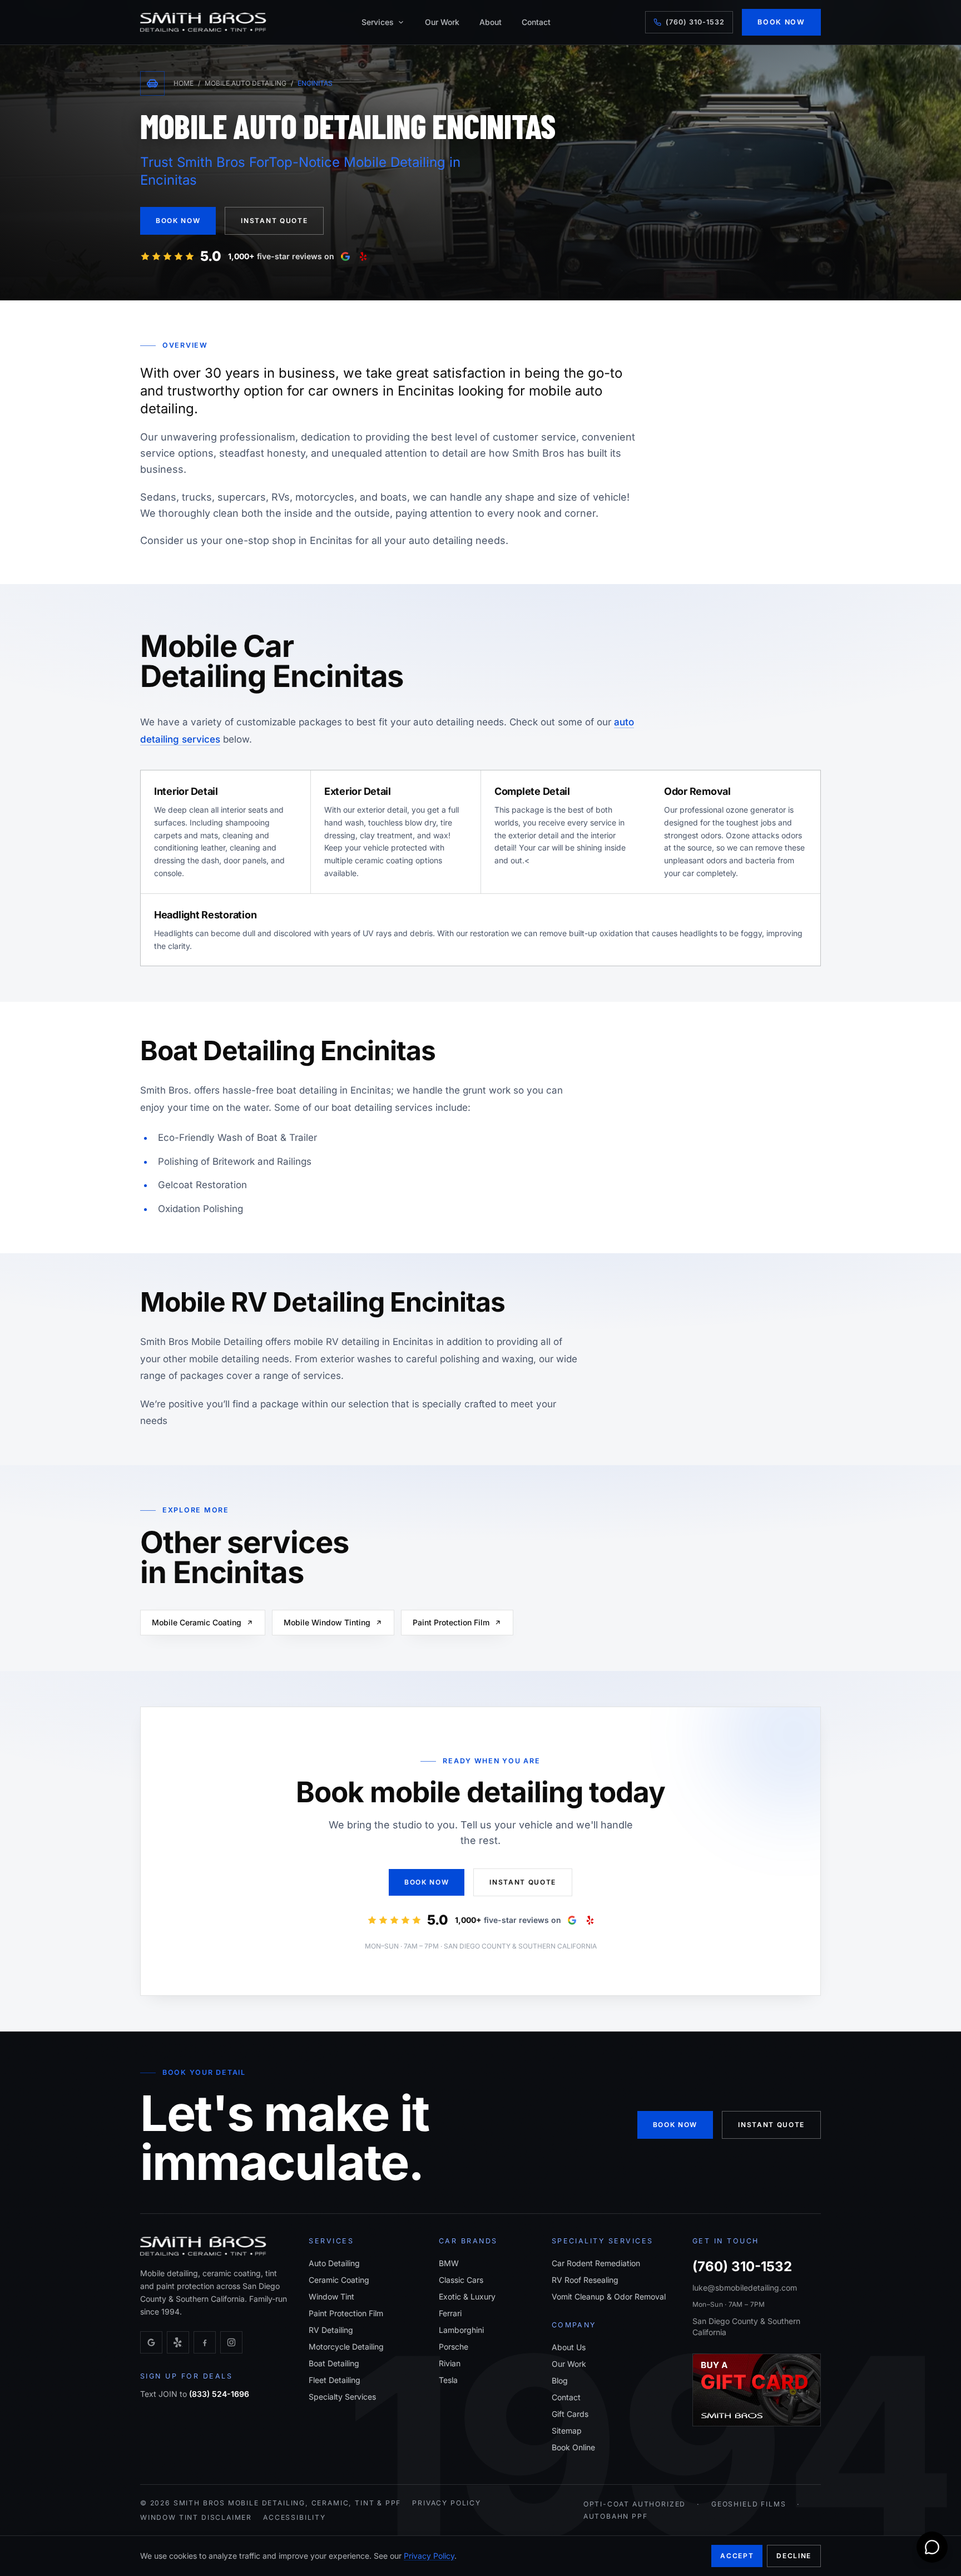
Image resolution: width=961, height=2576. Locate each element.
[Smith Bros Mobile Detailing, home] (203, 22)
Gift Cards (570, 2414)
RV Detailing (331, 2330)
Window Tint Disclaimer (196, 2517)
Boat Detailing (334, 2363)
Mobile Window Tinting (327, 1622)
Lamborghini (461, 2330)
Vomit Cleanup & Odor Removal (609, 2296)
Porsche (454, 2347)
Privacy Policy (447, 2503)
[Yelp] (178, 2342)
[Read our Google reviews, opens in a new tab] (345, 256)
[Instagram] (231, 2342)
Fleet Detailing (335, 2380)
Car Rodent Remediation (596, 2263)
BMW (449, 2263)
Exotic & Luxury (467, 2296)
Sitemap (567, 2431)
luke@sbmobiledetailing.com (745, 2288)
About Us (569, 2347)
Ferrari (450, 2313)
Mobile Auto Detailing (246, 83)
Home (184, 83)
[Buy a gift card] (757, 2390)
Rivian (450, 2363)
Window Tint (331, 2296)
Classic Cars (461, 2280)
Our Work (442, 22)
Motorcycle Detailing (346, 2347)
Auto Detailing (334, 2263)
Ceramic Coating (339, 2280)
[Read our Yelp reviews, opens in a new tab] (363, 256)
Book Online (573, 2447)
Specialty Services (342, 2397)
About (491, 22)
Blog (560, 2380)
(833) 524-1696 (219, 2394)
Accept (737, 2556)
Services (378, 22)
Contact (536, 22)
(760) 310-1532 (695, 22)
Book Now (781, 22)
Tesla (448, 2380)
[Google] (151, 2342)
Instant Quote (274, 221)
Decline (794, 2556)
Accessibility (294, 2517)
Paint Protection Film (451, 1622)
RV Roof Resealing (585, 2280)
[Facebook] (205, 2342)
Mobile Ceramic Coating (197, 1622)
